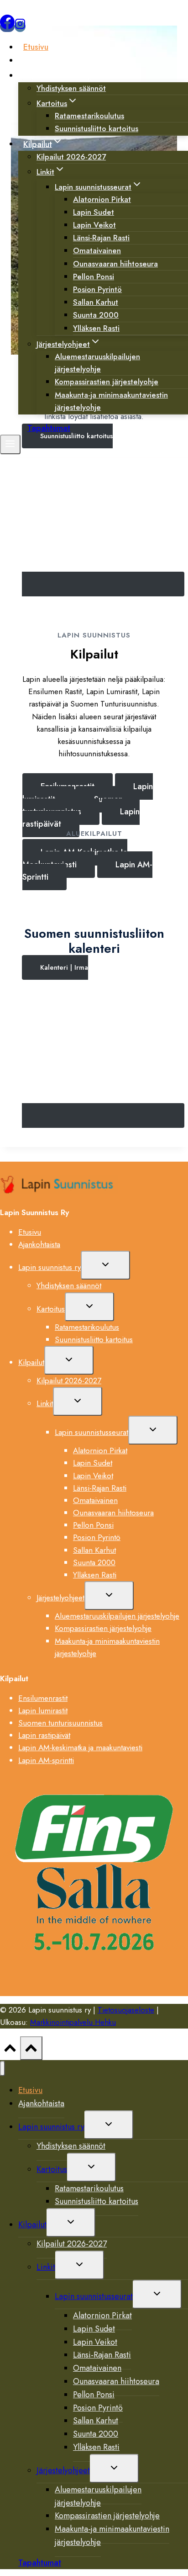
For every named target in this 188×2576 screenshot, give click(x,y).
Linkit (45, 1403)
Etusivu (36, 47)
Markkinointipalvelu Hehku (73, 2022)
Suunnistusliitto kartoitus (97, 128)
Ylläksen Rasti (96, 328)
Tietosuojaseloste (126, 2010)
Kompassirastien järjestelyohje (103, 1628)
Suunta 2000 (94, 1562)
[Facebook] (7, 27)
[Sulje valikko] (3, 2069)
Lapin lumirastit (43, 1710)
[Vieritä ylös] (10, 2050)
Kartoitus (51, 1309)
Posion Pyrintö (97, 1537)
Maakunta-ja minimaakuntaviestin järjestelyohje (111, 401)
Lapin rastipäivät (44, 1735)
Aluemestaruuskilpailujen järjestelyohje (97, 363)
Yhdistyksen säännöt (71, 88)
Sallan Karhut (94, 1550)
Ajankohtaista (48, 60)
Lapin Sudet (93, 1463)
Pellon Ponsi (93, 1525)
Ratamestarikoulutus (87, 1327)
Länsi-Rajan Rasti (100, 1488)
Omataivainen (95, 1500)
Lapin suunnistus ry (50, 1267)
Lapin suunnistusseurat (91, 1432)
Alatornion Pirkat (100, 1450)
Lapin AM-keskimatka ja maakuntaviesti (80, 1747)
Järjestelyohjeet (60, 1598)
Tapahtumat (49, 428)
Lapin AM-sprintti (46, 1760)
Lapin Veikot (93, 1476)
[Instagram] (20, 27)
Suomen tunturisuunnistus (60, 1723)
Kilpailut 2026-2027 (71, 157)
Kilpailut (31, 1362)
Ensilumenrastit (43, 1698)
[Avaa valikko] (10, 444)
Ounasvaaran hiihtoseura (115, 264)
